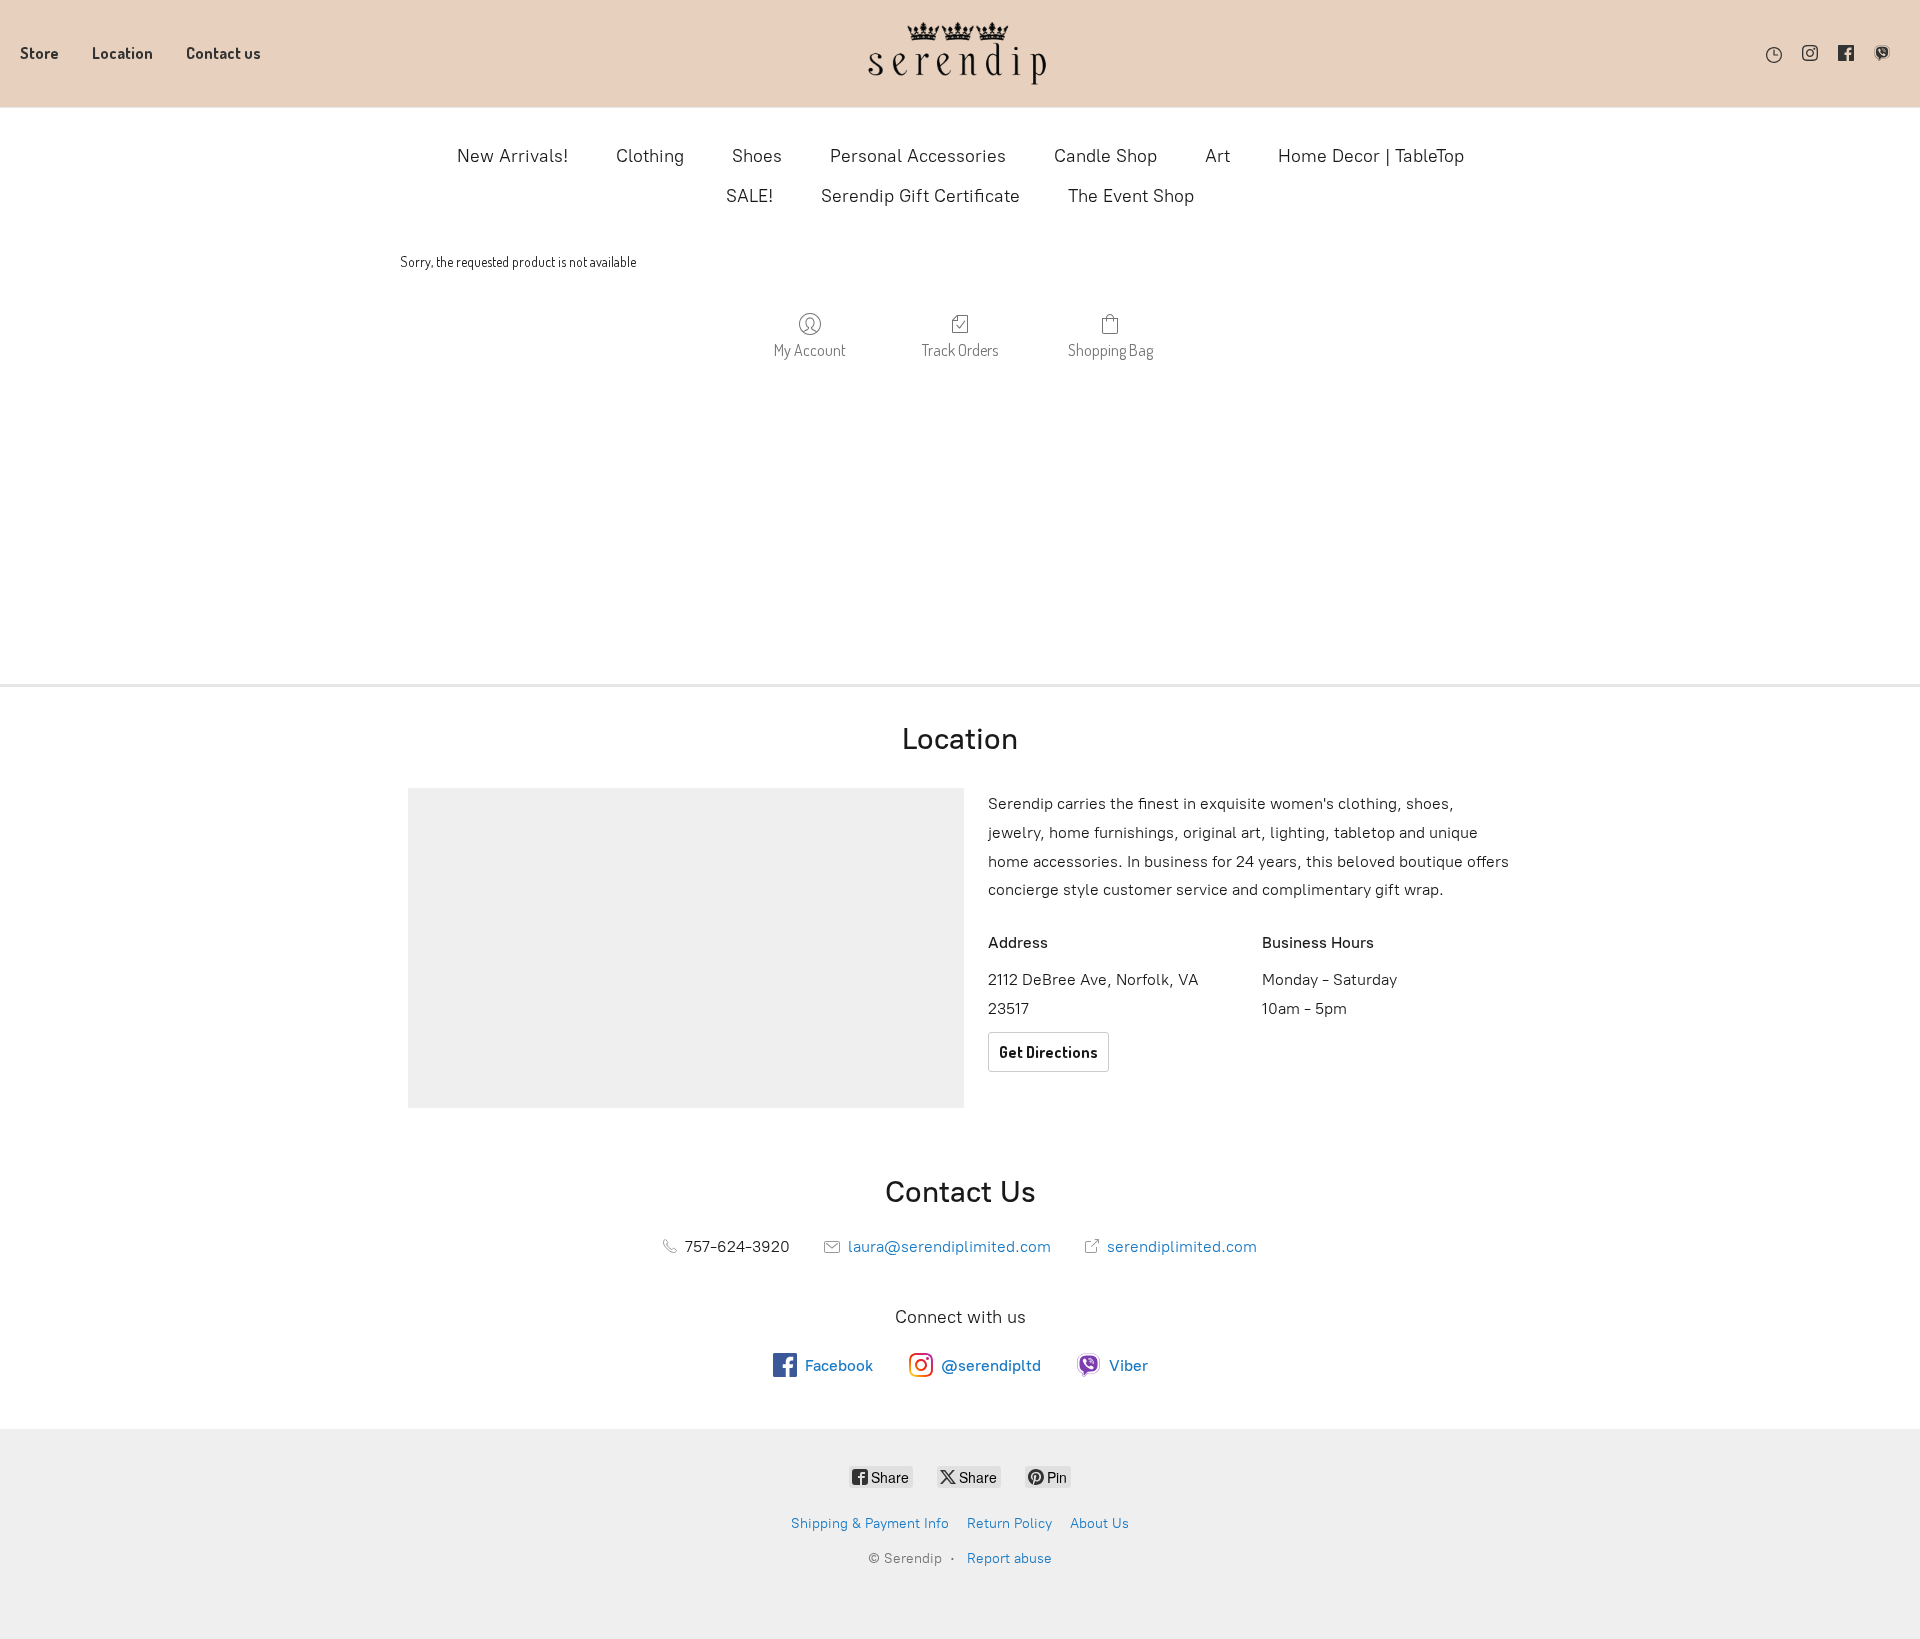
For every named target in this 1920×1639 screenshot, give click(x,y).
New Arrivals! (512, 156)
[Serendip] (960, 53)
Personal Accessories (918, 156)
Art (1217, 156)
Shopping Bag (1110, 350)
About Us (1099, 1523)
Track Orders (960, 350)
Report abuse (1009, 1558)
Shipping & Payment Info (870, 1523)
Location (122, 53)
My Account (810, 350)
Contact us (223, 53)
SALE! (749, 196)
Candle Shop (1105, 156)
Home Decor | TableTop (1371, 156)
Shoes (757, 156)
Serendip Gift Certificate (920, 196)
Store (39, 53)
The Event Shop (1131, 196)
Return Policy (1009, 1523)
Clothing (650, 156)
